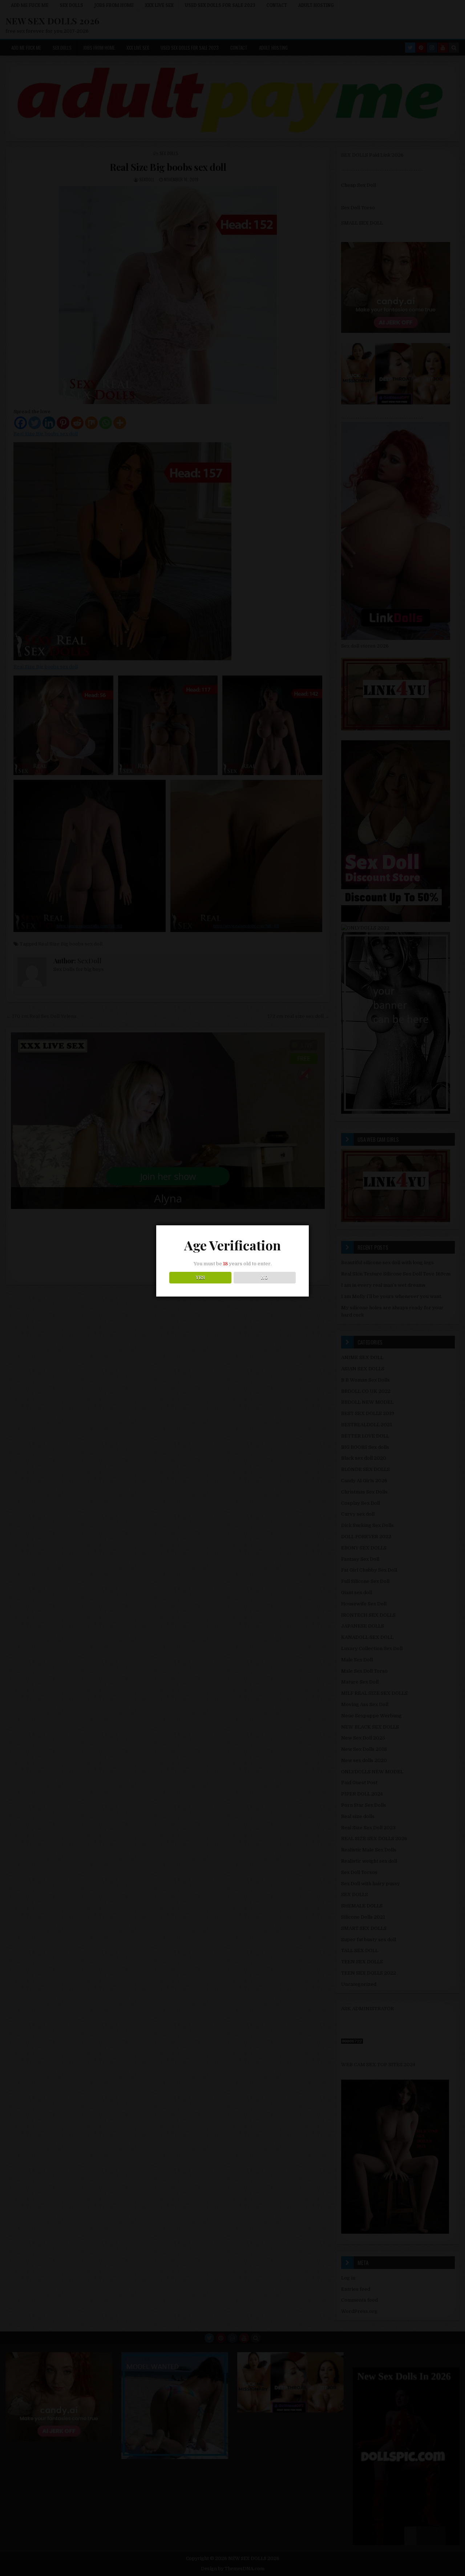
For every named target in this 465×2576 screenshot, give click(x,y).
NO (265, 1278)
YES (200, 1278)
